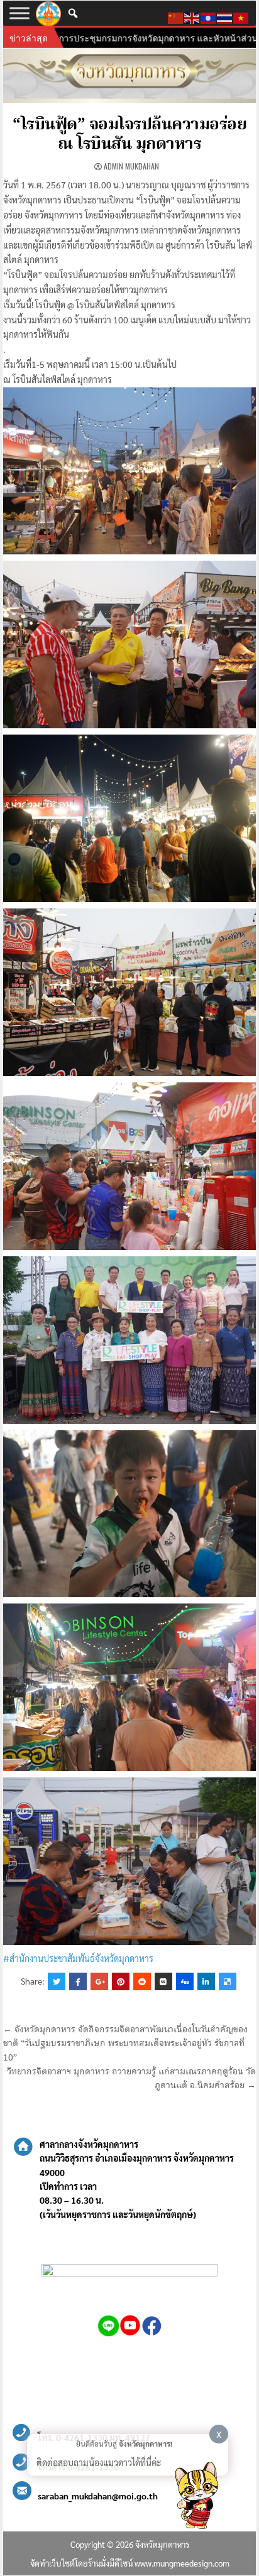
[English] (192, 16)
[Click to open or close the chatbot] (196, 2498)
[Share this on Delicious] (228, 1981)
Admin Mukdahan (131, 166)
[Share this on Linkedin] (206, 1981)
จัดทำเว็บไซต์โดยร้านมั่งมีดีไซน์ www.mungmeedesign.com (130, 2563)
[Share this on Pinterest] (121, 1981)
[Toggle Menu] (19, 13)
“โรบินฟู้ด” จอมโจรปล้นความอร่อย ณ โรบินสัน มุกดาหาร (129, 135)
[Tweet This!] (57, 1981)
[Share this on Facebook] (78, 1981)
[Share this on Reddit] (142, 1981)
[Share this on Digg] (185, 1981)
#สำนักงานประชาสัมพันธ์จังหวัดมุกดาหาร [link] (78, 1958)
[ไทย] (225, 16)
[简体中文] (176, 16)
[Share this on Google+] (99, 1981)
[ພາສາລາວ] (209, 16)
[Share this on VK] (163, 1981)
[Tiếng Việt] (241, 16)
